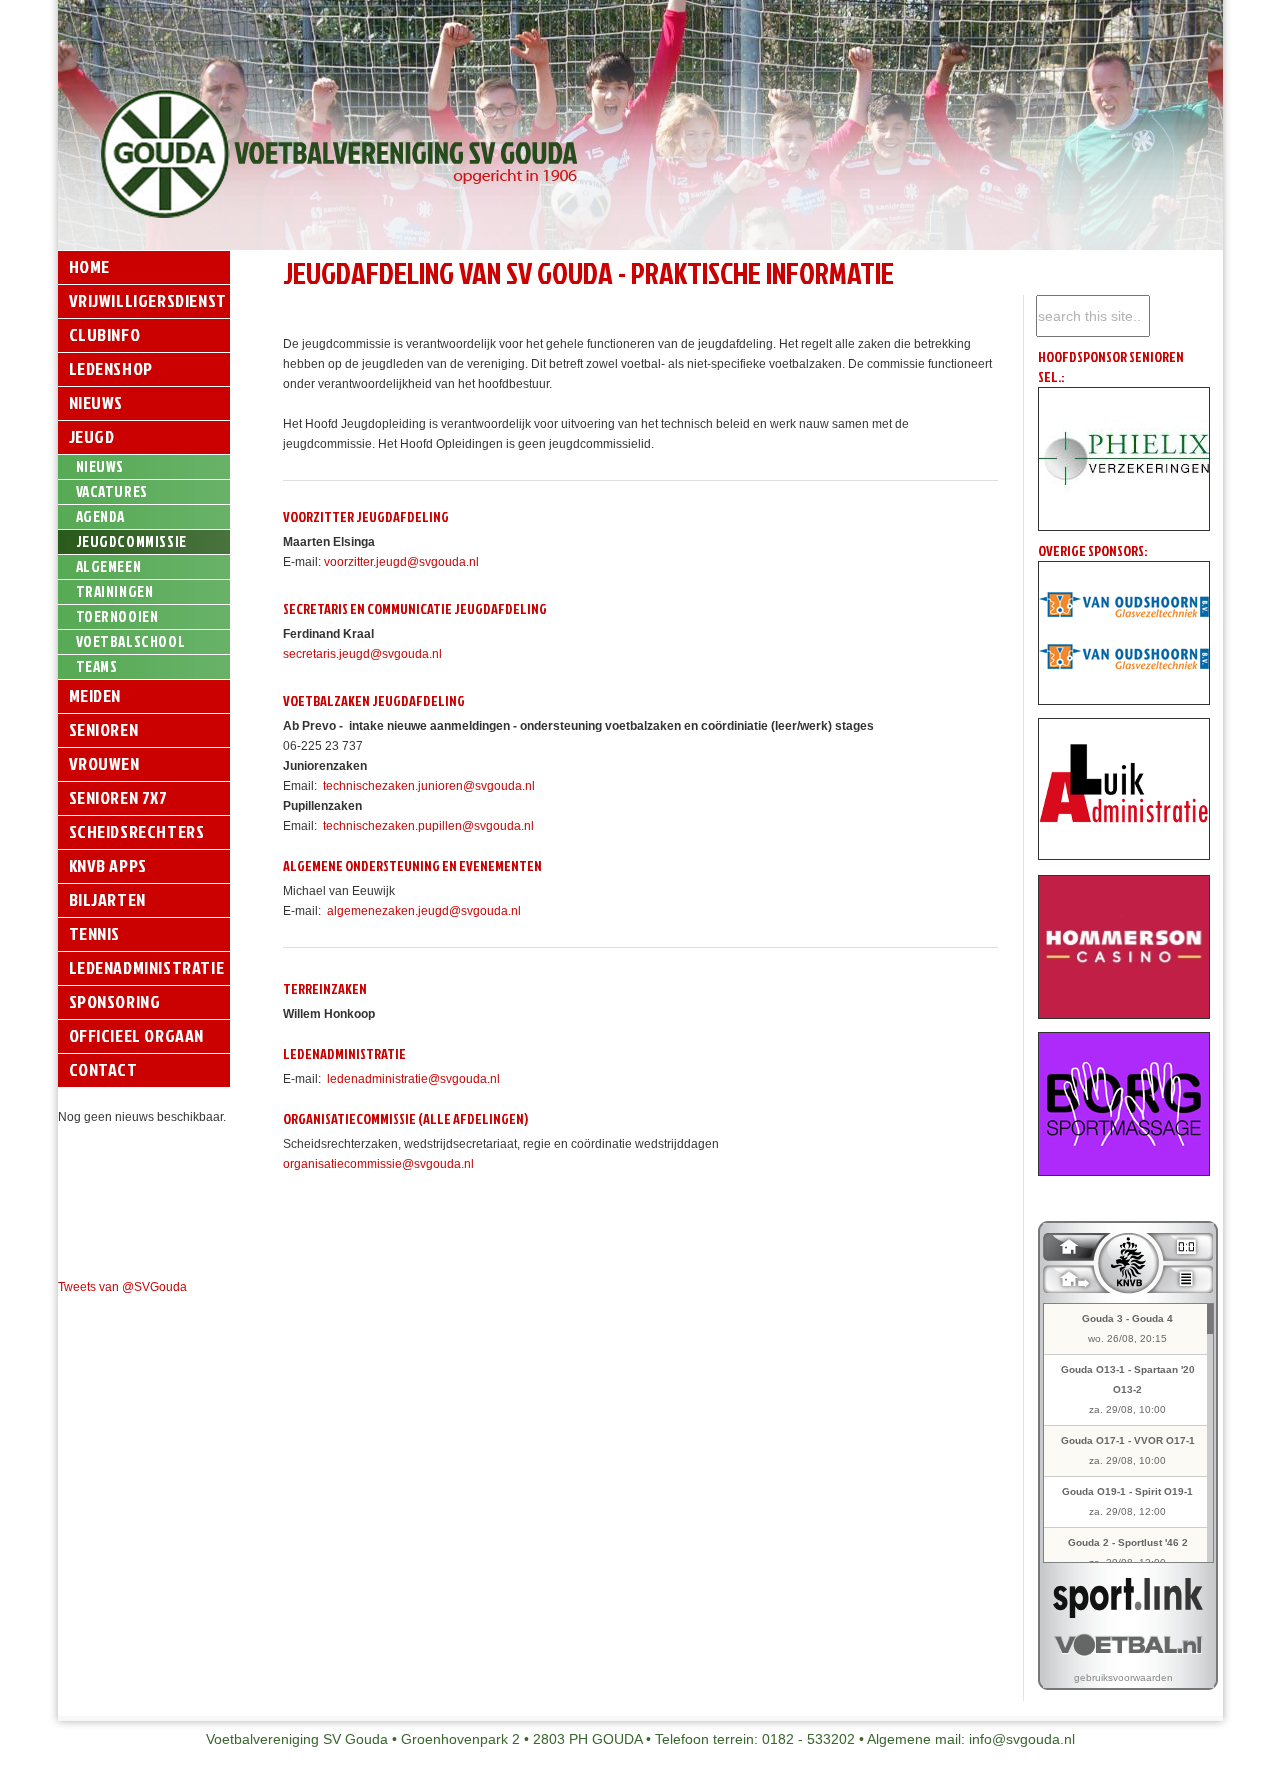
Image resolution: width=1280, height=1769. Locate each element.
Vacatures (112, 491)
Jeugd (92, 436)
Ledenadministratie (147, 967)
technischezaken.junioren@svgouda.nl (429, 786)
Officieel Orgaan (137, 1035)
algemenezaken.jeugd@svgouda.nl (424, 911)
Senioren (104, 729)
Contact (103, 1069)
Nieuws (96, 402)
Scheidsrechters (137, 831)
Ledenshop (111, 368)
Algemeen (109, 566)
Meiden (95, 695)
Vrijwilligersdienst (148, 300)
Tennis (95, 933)
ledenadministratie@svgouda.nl (413, 1079)
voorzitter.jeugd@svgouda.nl (401, 562)
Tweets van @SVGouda (122, 1287)
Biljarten (107, 899)
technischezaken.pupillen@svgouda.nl (428, 826)
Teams (97, 666)
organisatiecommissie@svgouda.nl (378, 1164)
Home (89, 266)
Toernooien (117, 616)
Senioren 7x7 (118, 797)
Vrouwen (104, 763)
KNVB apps (108, 865)
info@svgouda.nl (1022, 1739)
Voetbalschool (131, 641)
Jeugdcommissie (131, 541)
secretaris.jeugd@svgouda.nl (362, 654)
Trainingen (115, 591)
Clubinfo (105, 334)
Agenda (101, 516)
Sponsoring (115, 1001)
